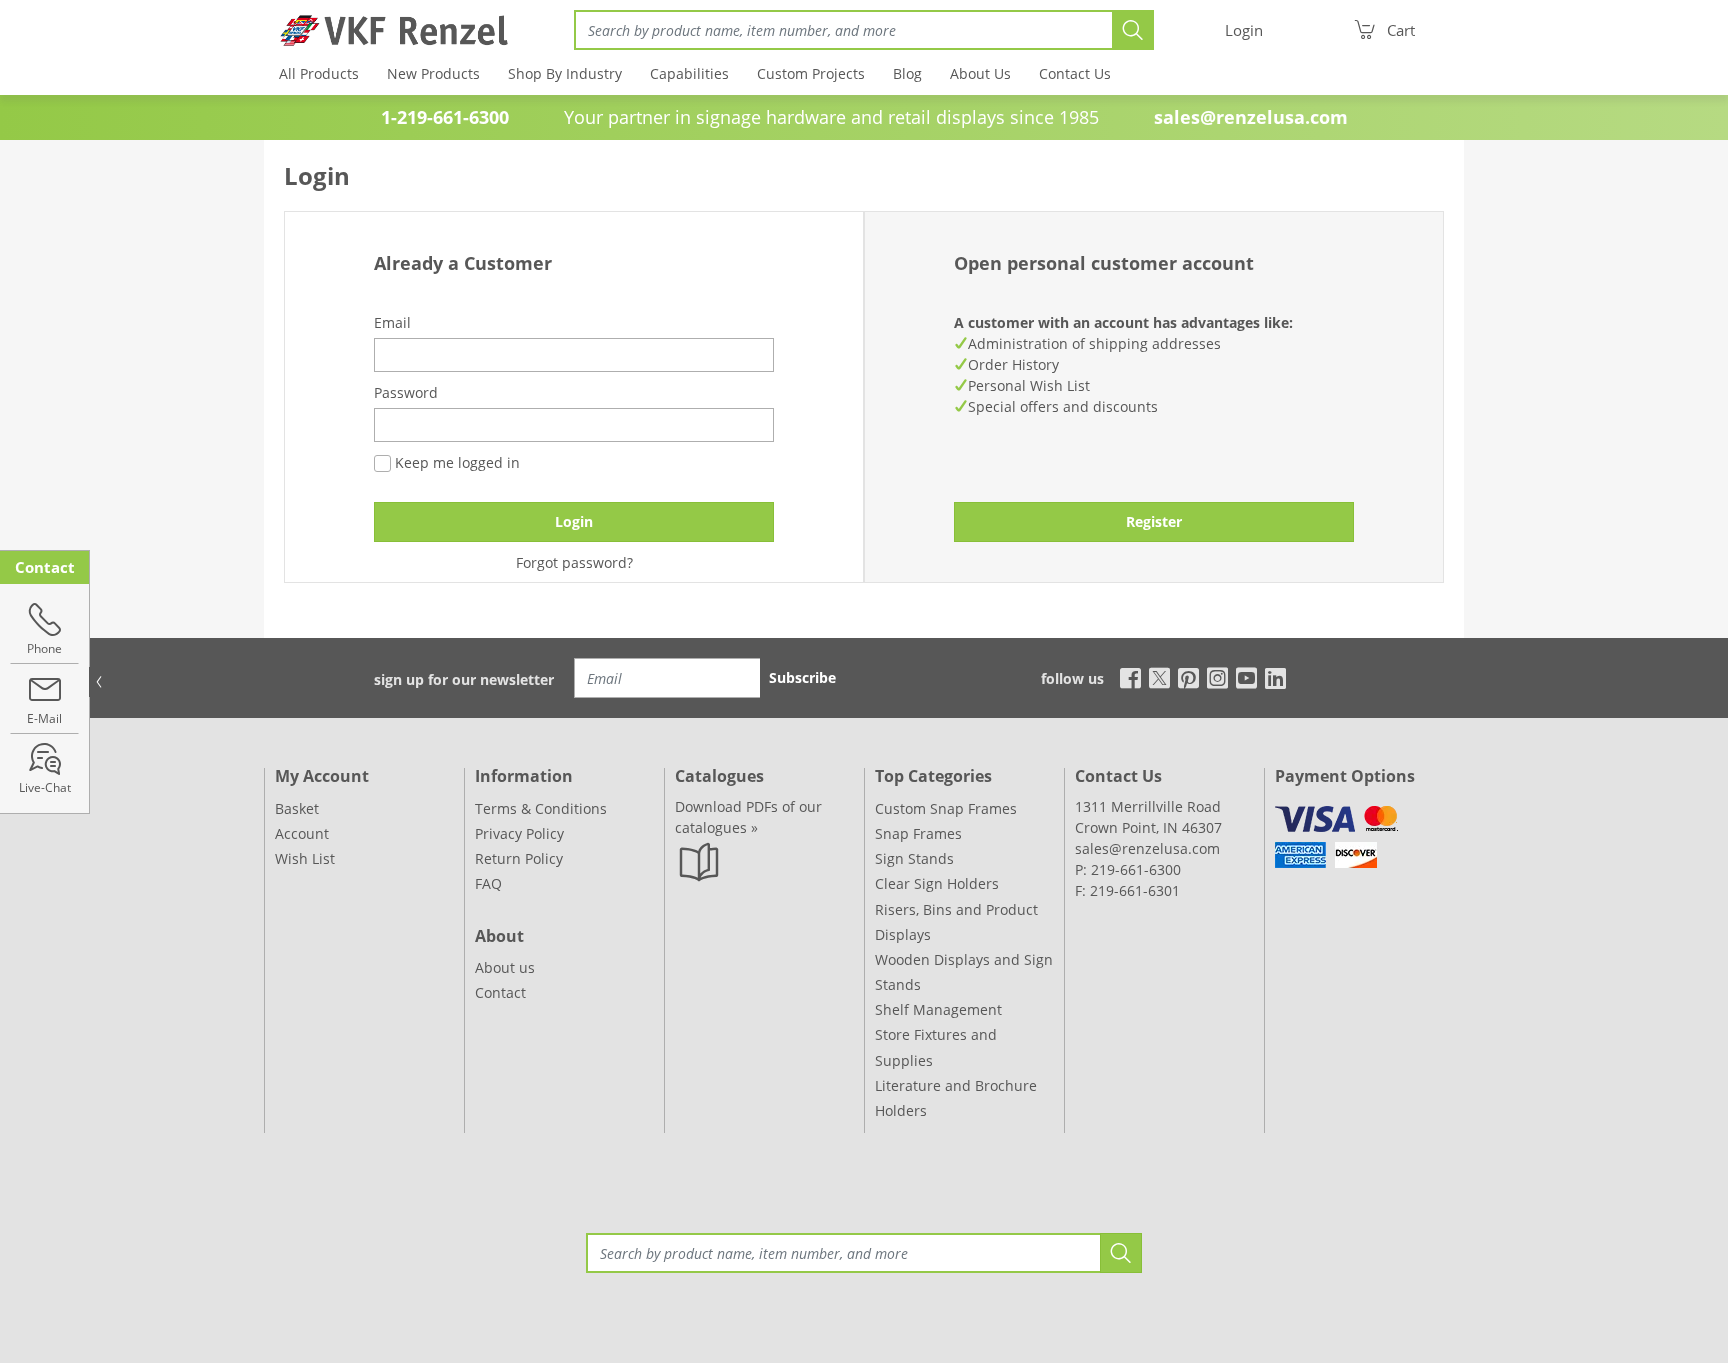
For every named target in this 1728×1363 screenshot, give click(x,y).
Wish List (305, 858)
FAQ (488, 883)
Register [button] (1154, 521)
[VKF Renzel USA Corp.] (387, 30)
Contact (500, 992)
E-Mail (44, 718)
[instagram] (1217, 676)
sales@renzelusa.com (1251, 117)
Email (392, 322)
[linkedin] (1275, 676)
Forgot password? (574, 562)
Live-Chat (45, 787)
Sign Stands (914, 858)
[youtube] (1246, 676)
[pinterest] (1188, 676)
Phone (44, 648)
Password (406, 392)
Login (574, 521)
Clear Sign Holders (937, 883)
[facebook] (1125, 676)
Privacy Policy (519, 833)
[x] (1159, 676)
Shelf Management (938, 1009)
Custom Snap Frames (946, 808)
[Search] (1133, 30)
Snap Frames (918, 833)
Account (302, 833)
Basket (297, 808)
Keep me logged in (455, 462)
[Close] (99, 682)
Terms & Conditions (541, 808)
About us (505, 967)
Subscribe (802, 677)
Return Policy (519, 858)
